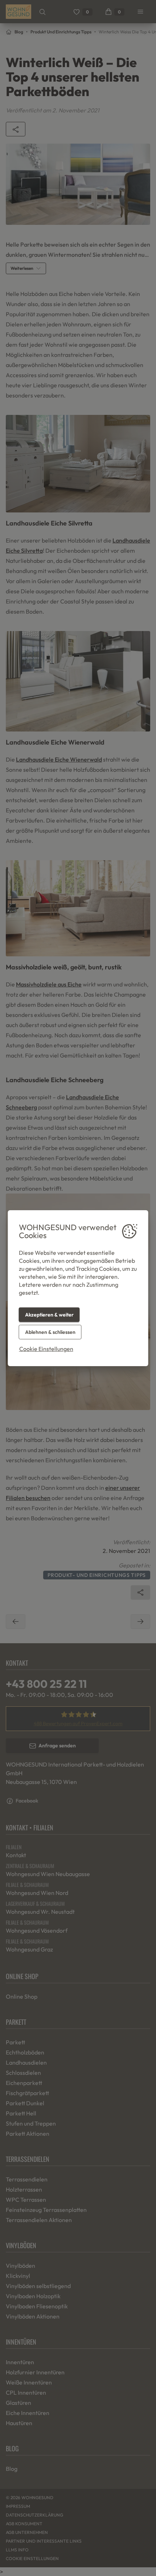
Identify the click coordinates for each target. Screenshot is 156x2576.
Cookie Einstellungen (46, 1349)
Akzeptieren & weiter (49, 1315)
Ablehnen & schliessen (50, 1332)
